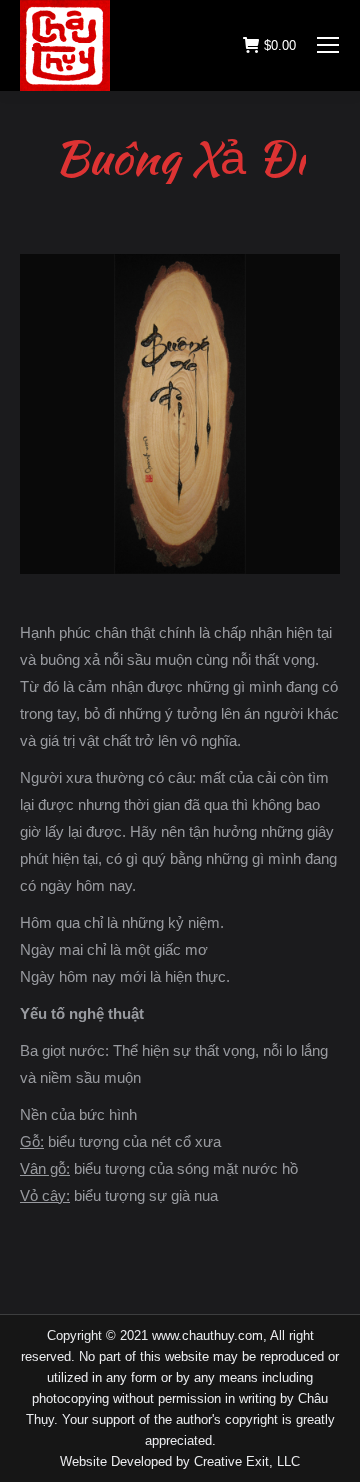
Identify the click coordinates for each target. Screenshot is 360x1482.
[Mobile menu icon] (328, 45)
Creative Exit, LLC (247, 1461)
